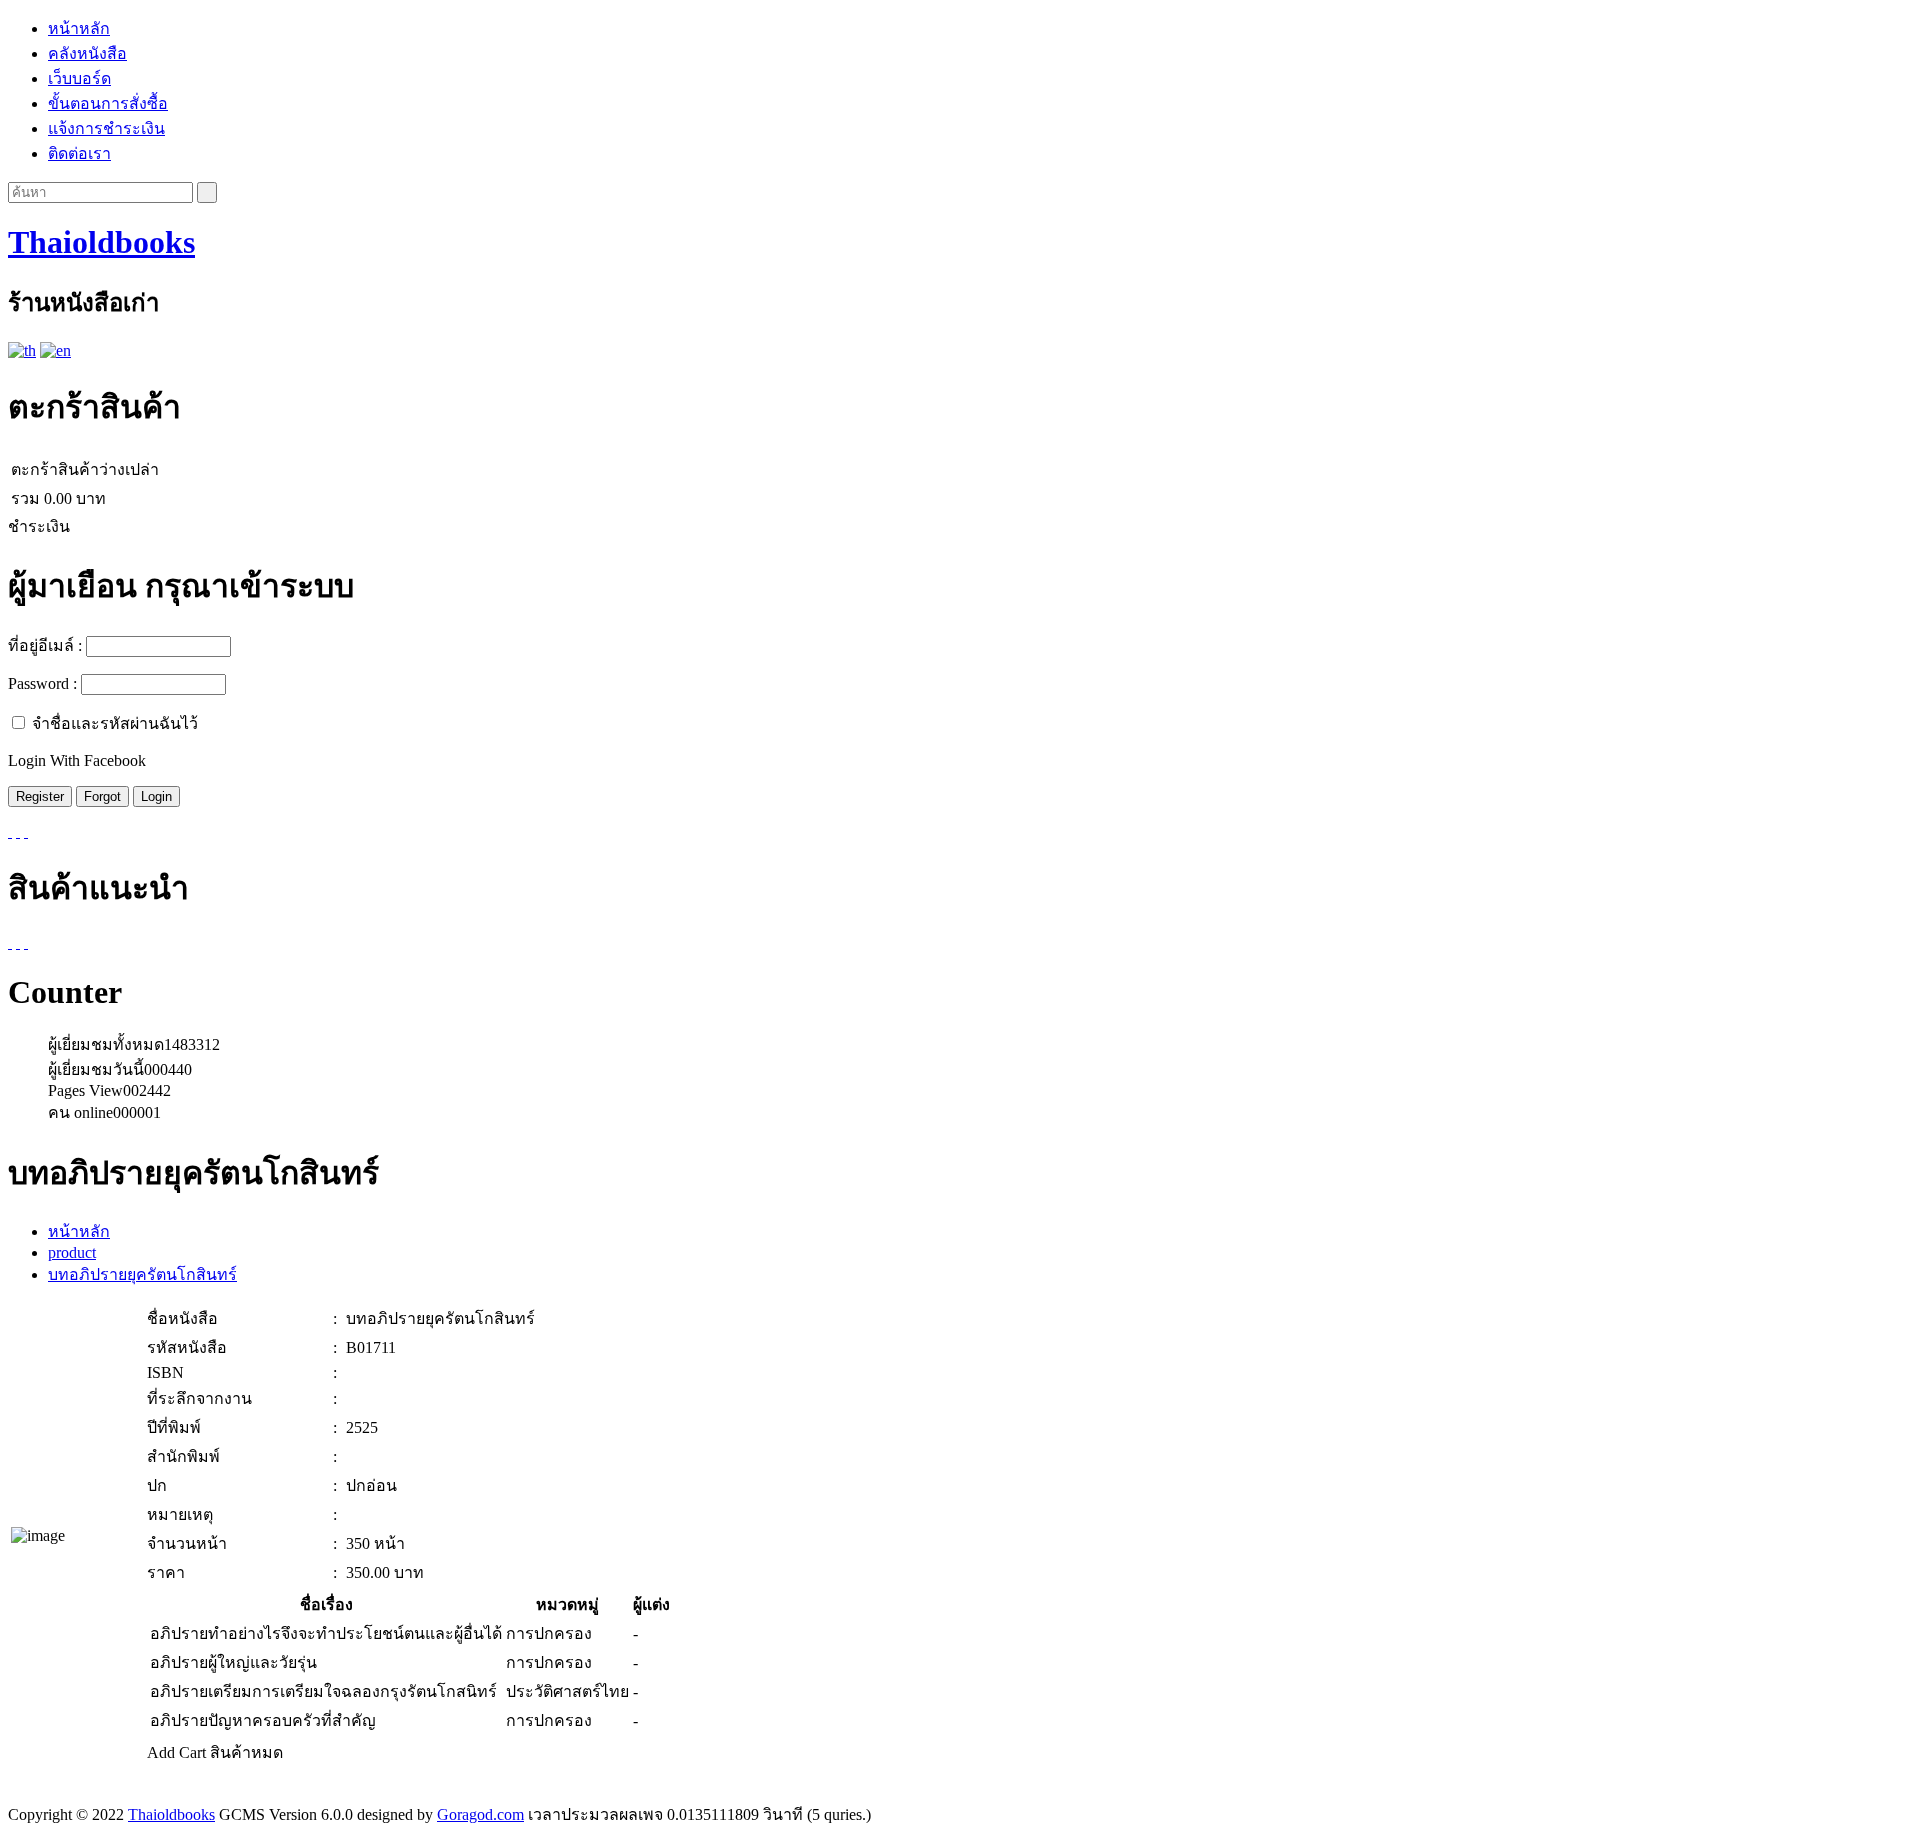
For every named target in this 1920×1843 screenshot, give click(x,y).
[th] (22, 350)
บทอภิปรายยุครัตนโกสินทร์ (142, 1274)
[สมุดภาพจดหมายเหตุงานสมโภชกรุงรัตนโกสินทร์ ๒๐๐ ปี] (10, 942)
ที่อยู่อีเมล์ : (45, 645)
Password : (42, 683)
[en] (55, 350)
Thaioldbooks (101, 242)
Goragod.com (480, 1814)
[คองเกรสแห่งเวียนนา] (26, 942)
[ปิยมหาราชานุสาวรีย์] (18, 942)
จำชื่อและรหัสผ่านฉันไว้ (115, 723)
